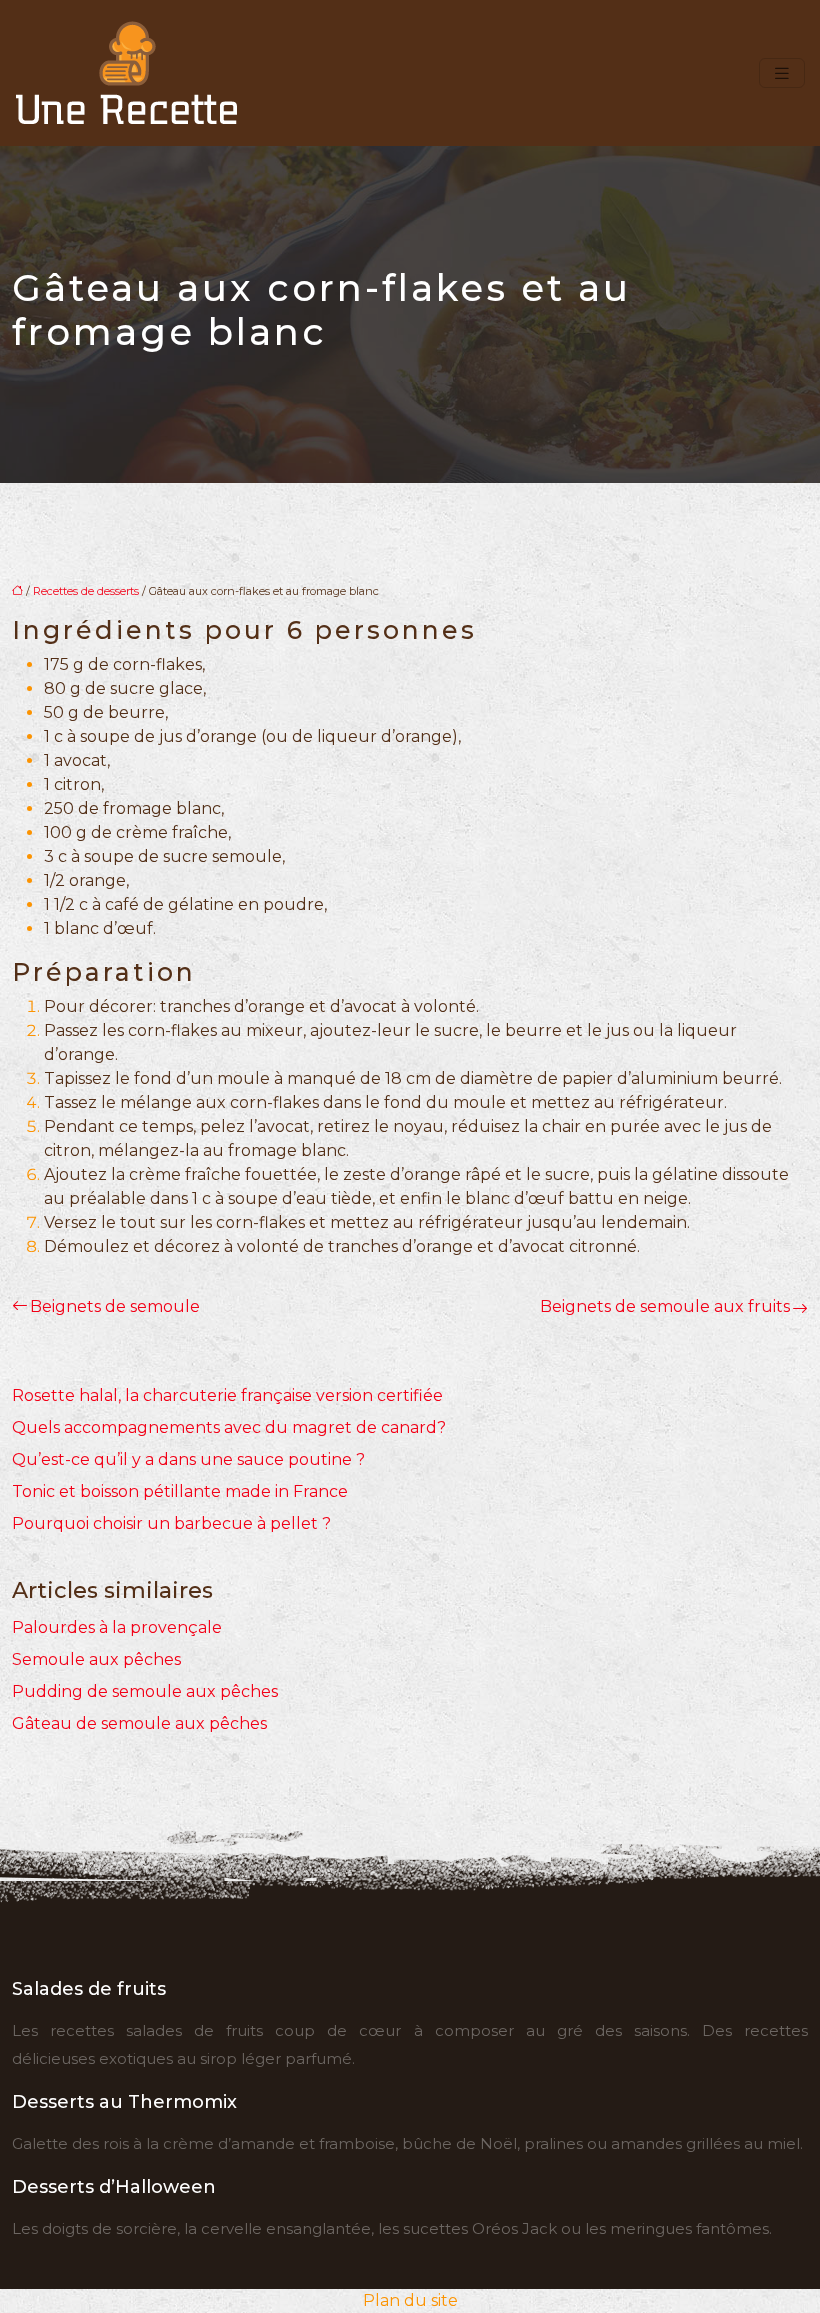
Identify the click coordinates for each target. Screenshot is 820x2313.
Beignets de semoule (115, 1306)
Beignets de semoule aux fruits (665, 1306)
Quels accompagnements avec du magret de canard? (229, 1427)
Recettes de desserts (86, 591)
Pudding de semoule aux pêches (145, 1691)
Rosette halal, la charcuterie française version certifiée (227, 1395)
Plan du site (410, 2300)
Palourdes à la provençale (117, 1627)
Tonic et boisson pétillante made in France (180, 1491)
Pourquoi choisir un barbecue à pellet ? (171, 1523)
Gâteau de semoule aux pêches (139, 1723)
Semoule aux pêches (96, 1659)
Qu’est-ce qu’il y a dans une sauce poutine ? (188, 1459)
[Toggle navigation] (782, 73)
